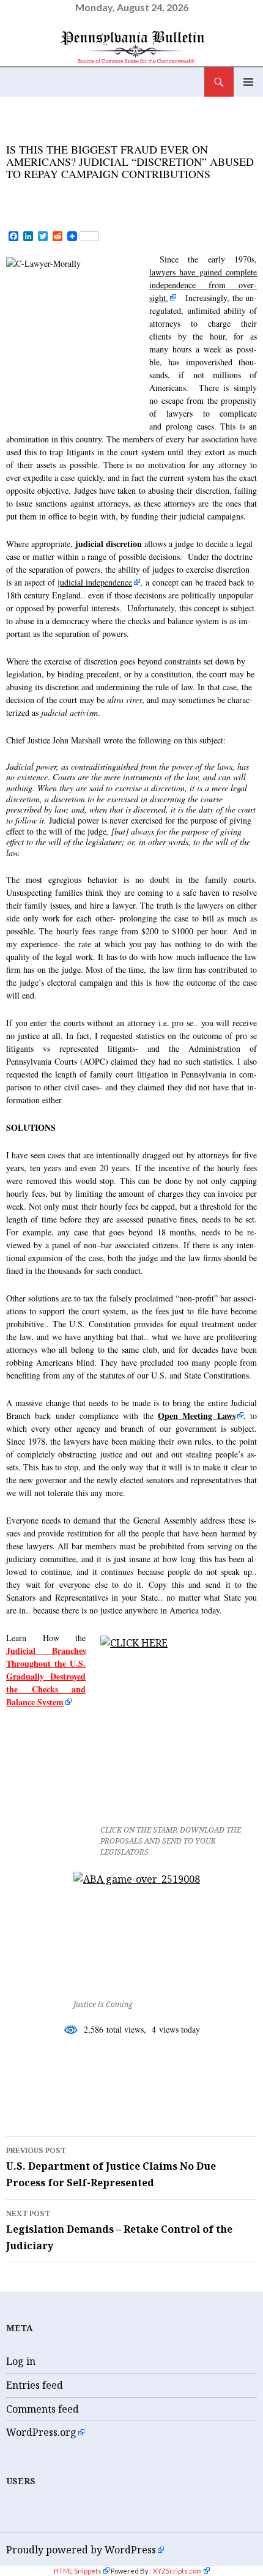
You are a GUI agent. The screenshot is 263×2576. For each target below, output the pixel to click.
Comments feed (43, 2409)
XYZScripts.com (177, 2571)
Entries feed (35, 2385)
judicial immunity (69, 2097)
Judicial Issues (49, 132)
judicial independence (95, 582)
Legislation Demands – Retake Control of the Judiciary (119, 2230)
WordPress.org (41, 2432)
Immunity (158, 2079)
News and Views (142, 132)
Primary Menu (248, 82)
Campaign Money (65, 2079)
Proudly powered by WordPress (81, 2550)
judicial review (183, 2097)
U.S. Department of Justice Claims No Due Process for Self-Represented (111, 2167)
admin (143, 193)
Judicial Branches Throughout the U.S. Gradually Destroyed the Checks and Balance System (46, 1676)
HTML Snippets (78, 2571)
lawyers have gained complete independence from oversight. (203, 285)
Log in (21, 2361)
